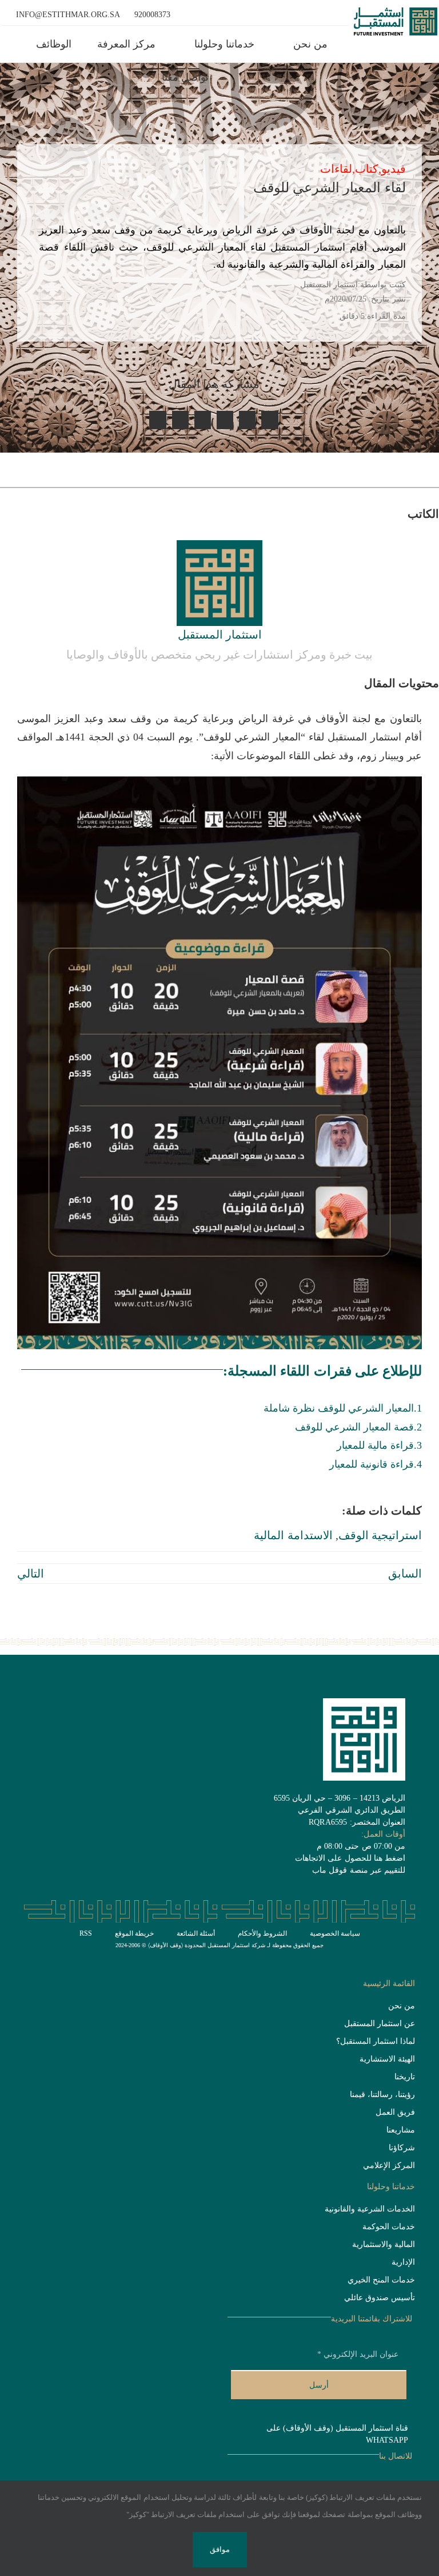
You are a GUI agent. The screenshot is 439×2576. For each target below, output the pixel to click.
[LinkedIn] (225, 420)
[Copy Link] (157, 420)
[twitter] (393, 1961)
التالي (31, 1574)
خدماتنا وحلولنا (391, 2187)
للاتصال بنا (396, 2456)
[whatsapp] (374, 1961)
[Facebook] (270, 420)
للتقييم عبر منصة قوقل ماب (359, 1870)
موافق (220, 2549)
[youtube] (356, 1961)
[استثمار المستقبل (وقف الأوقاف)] (396, 13)
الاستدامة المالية (293, 1535)
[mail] (412, 1961)
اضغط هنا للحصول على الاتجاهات (350, 1858)
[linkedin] (338, 1961)
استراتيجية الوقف (380, 1535)
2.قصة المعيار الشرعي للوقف (358, 1427)
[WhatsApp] (203, 420)
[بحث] (133, 78)
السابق (405, 1574)
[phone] (320, 1961)
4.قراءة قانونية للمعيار (376, 1464)
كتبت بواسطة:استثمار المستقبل (353, 285)
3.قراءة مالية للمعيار (379, 1445)
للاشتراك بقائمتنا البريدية (372, 2319)
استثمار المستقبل (220, 635)
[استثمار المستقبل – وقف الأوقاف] (219, 546)
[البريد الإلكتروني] (180, 420)
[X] (247, 420)
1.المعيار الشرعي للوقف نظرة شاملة (343, 1408)
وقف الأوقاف (165, 1945)
